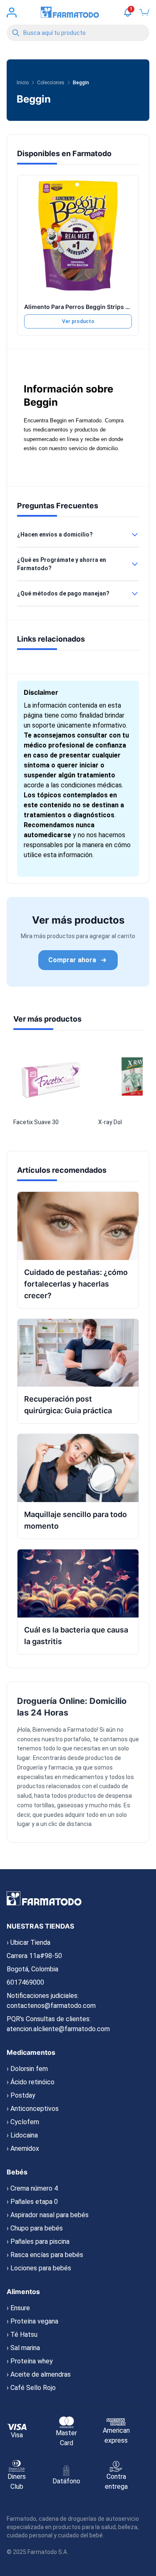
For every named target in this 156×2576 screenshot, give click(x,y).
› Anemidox (23, 2148)
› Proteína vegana (32, 2321)
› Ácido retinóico (31, 2082)
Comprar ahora (72, 960)
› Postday (21, 2095)
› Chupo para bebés (35, 2228)
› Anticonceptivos (33, 2109)
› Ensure (18, 2308)
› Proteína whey (30, 2361)
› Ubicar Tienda (28, 1942)
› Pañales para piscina (38, 2241)
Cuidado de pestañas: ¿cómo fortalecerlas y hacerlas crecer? (76, 1284)
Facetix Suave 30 (36, 1122)
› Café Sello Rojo (31, 2388)
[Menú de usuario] (12, 12)
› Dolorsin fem (27, 2069)
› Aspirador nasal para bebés (48, 2215)
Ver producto (78, 321)
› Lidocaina (22, 2135)
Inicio (23, 83)
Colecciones (51, 83)
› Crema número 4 (32, 2188)
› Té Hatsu (22, 2335)
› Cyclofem (23, 2122)
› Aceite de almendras (39, 2374)
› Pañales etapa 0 (32, 2202)
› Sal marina (23, 2348)
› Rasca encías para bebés (45, 2255)
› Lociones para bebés (39, 2268)
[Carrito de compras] (144, 12)
